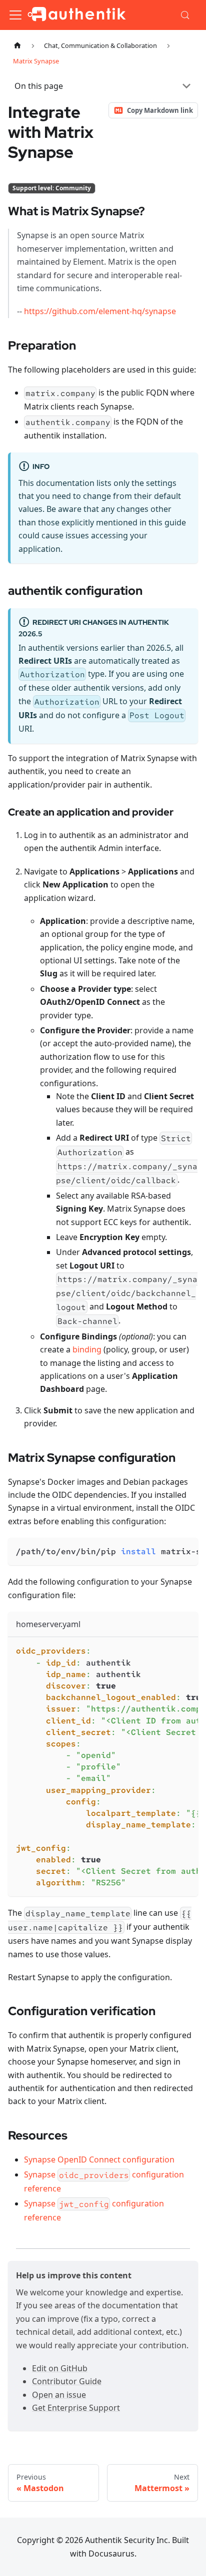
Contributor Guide (67, 2381)
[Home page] (17, 46)
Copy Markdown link (160, 110)
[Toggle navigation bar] (15, 15)
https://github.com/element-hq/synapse (100, 311)
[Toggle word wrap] (167, 1550)
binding (87, 1349)
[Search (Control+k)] (186, 15)
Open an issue (59, 2395)
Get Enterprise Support (76, 2408)
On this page (39, 86)
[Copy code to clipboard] (186, 1550)
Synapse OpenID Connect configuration (99, 2159)
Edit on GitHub (60, 2368)
